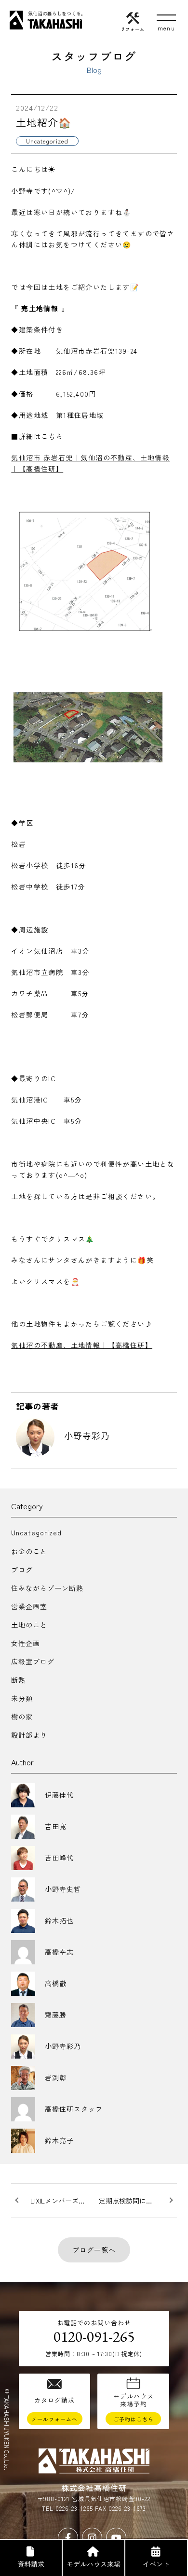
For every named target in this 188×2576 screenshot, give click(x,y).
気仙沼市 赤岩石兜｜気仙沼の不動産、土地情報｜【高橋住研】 (90, 463)
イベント (156, 2564)
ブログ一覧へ (94, 2250)
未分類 (22, 1698)
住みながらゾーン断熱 (47, 1588)
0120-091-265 (94, 2336)
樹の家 (22, 1717)
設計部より (29, 1735)
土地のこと (29, 1625)
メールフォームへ (54, 2419)
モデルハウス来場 (94, 2564)
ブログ (22, 1570)
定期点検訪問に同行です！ (138, 2201)
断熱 (18, 1680)
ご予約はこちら (134, 2419)
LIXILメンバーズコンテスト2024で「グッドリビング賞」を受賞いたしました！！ (62, 2201)
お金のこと (29, 1551)
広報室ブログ (33, 1661)
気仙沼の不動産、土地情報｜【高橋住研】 (82, 1345)
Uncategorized (36, 1532)
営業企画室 (29, 1606)
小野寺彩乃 (87, 1435)
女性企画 (26, 1643)
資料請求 (31, 2564)
